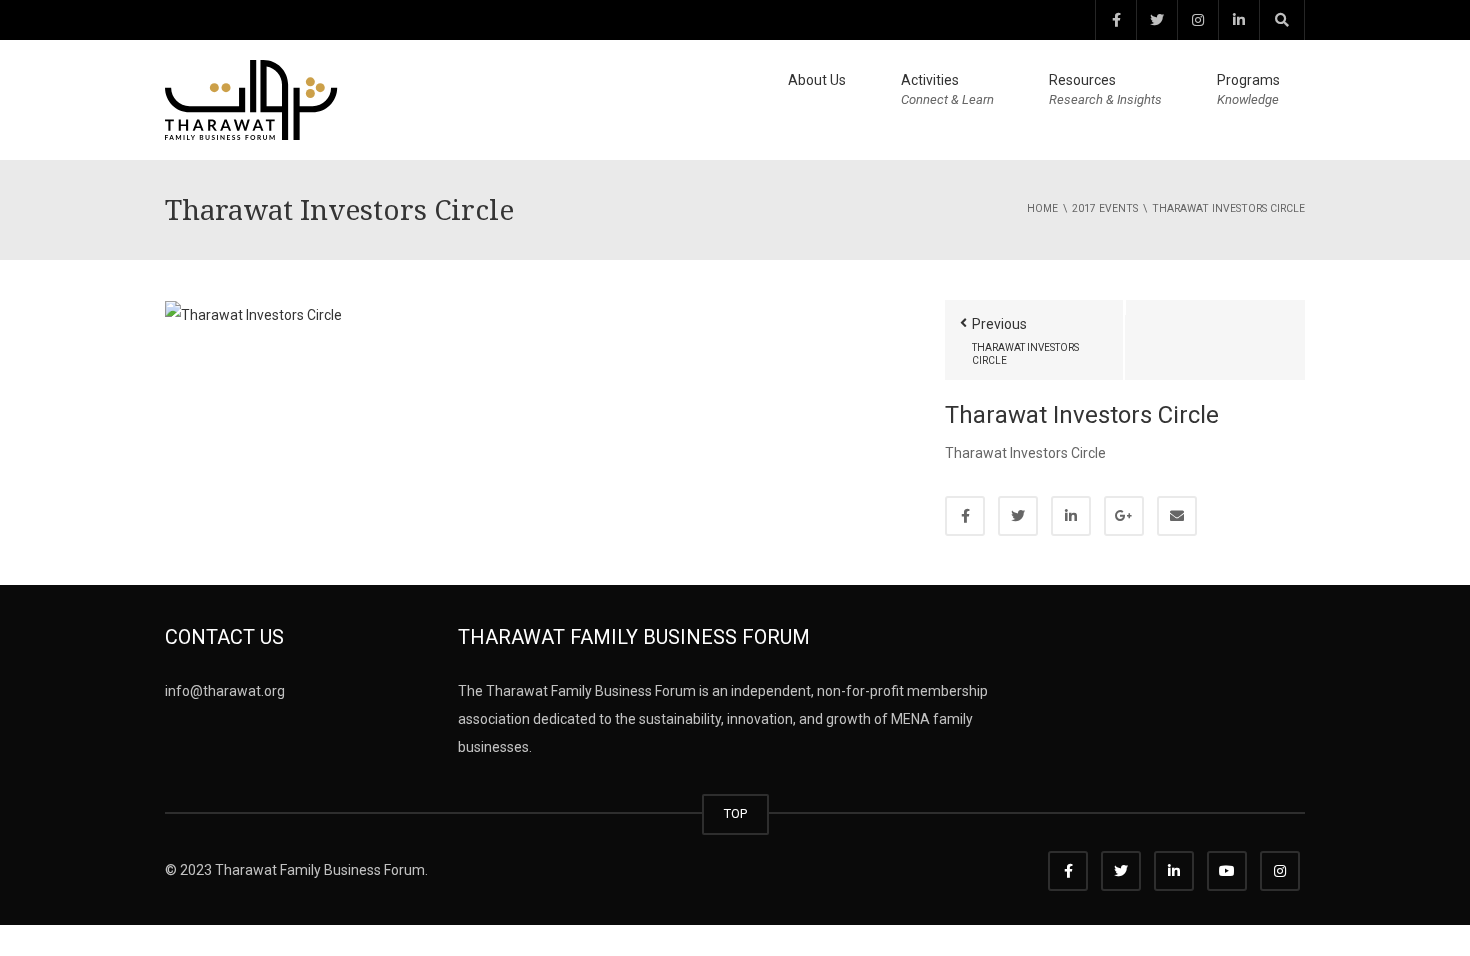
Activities (947, 89)
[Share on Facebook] (965, 516)
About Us (817, 80)
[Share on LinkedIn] (1071, 516)
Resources (1105, 89)
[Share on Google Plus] (1124, 516)
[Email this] (1177, 516)
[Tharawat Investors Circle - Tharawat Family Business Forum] (251, 99)
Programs (1248, 89)
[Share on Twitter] (1018, 516)
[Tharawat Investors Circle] (253, 314)
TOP (735, 813)
